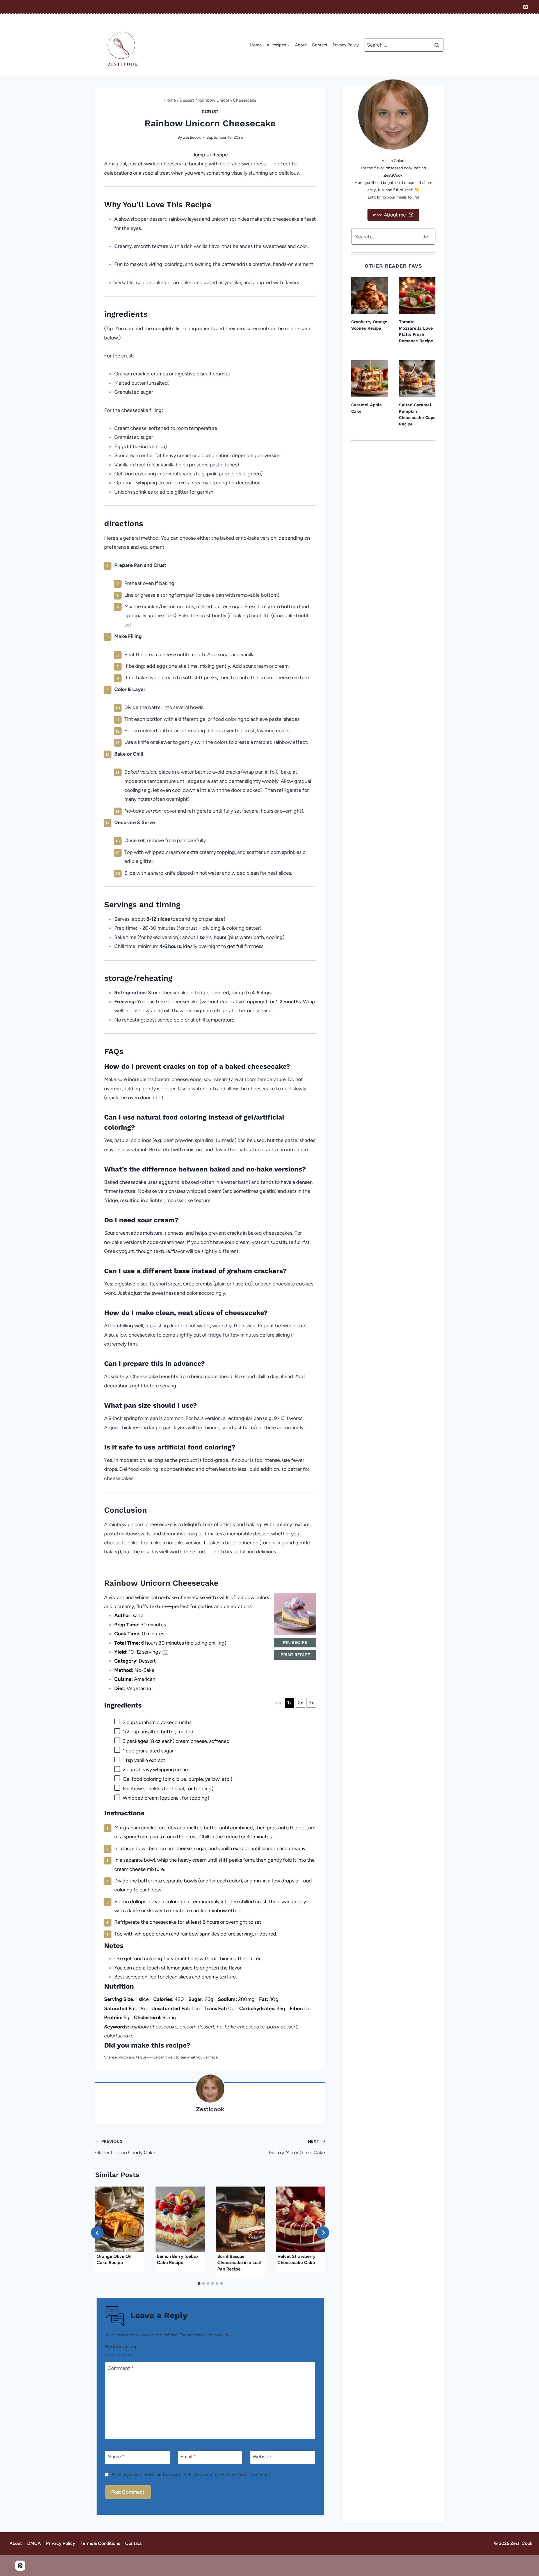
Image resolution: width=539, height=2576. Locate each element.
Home (256, 45)
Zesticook (192, 137)
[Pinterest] (526, 7)
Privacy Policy (346, 45)
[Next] (323, 2233)
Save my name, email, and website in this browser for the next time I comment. (191, 2475)
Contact (320, 45)
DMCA (34, 2543)
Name (116, 2457)
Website (262, 2457)
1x (289, 1703)
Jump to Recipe (210, 155)
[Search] (426, 237)
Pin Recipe (295, 1643)
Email (188, 2457)
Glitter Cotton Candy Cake (125, 2147)
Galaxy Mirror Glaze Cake (297, 2147)
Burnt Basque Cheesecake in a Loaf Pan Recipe (239, 2263)
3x (311, 1703)
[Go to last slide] (97, 2233)
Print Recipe (295, 1655)
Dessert (210, 111)
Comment (121, 2368)
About (301, 45)
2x (301, 1703)
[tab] (199, 2283)
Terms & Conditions (100, 2543)
